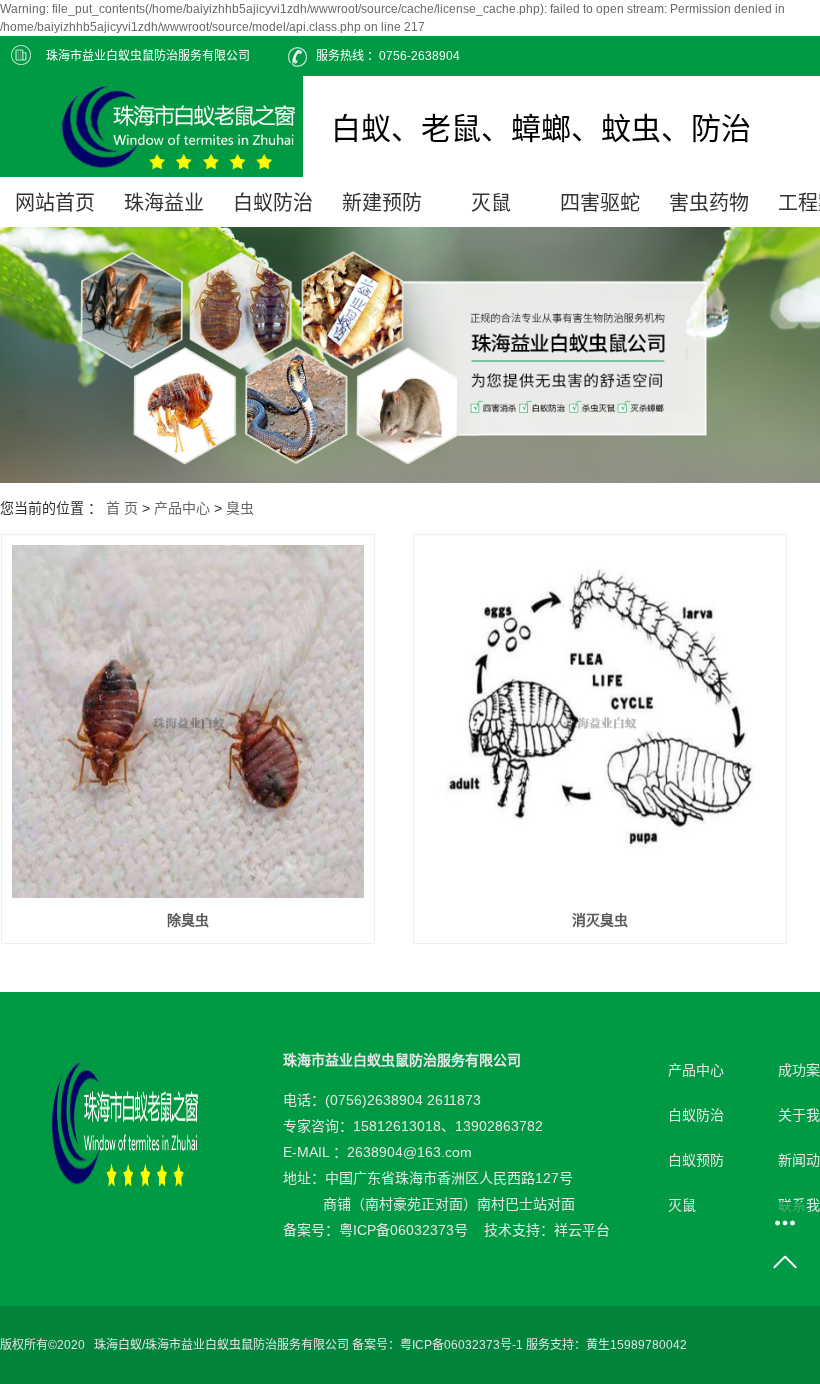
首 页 (122, 508)
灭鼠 (491, 203)
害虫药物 (709, 203)
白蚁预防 (696, 1160)
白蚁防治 (273, 203)
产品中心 (182, 508)
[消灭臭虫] (600, 721)
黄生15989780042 (636, 1345)
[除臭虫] (188, 721)
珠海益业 (164, 203)
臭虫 (240, 508)
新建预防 (382, 203)
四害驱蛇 (600, 203)
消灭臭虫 (600, 920)
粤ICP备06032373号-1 (461, 1345)
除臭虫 (188, 920)
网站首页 (55, 203)
